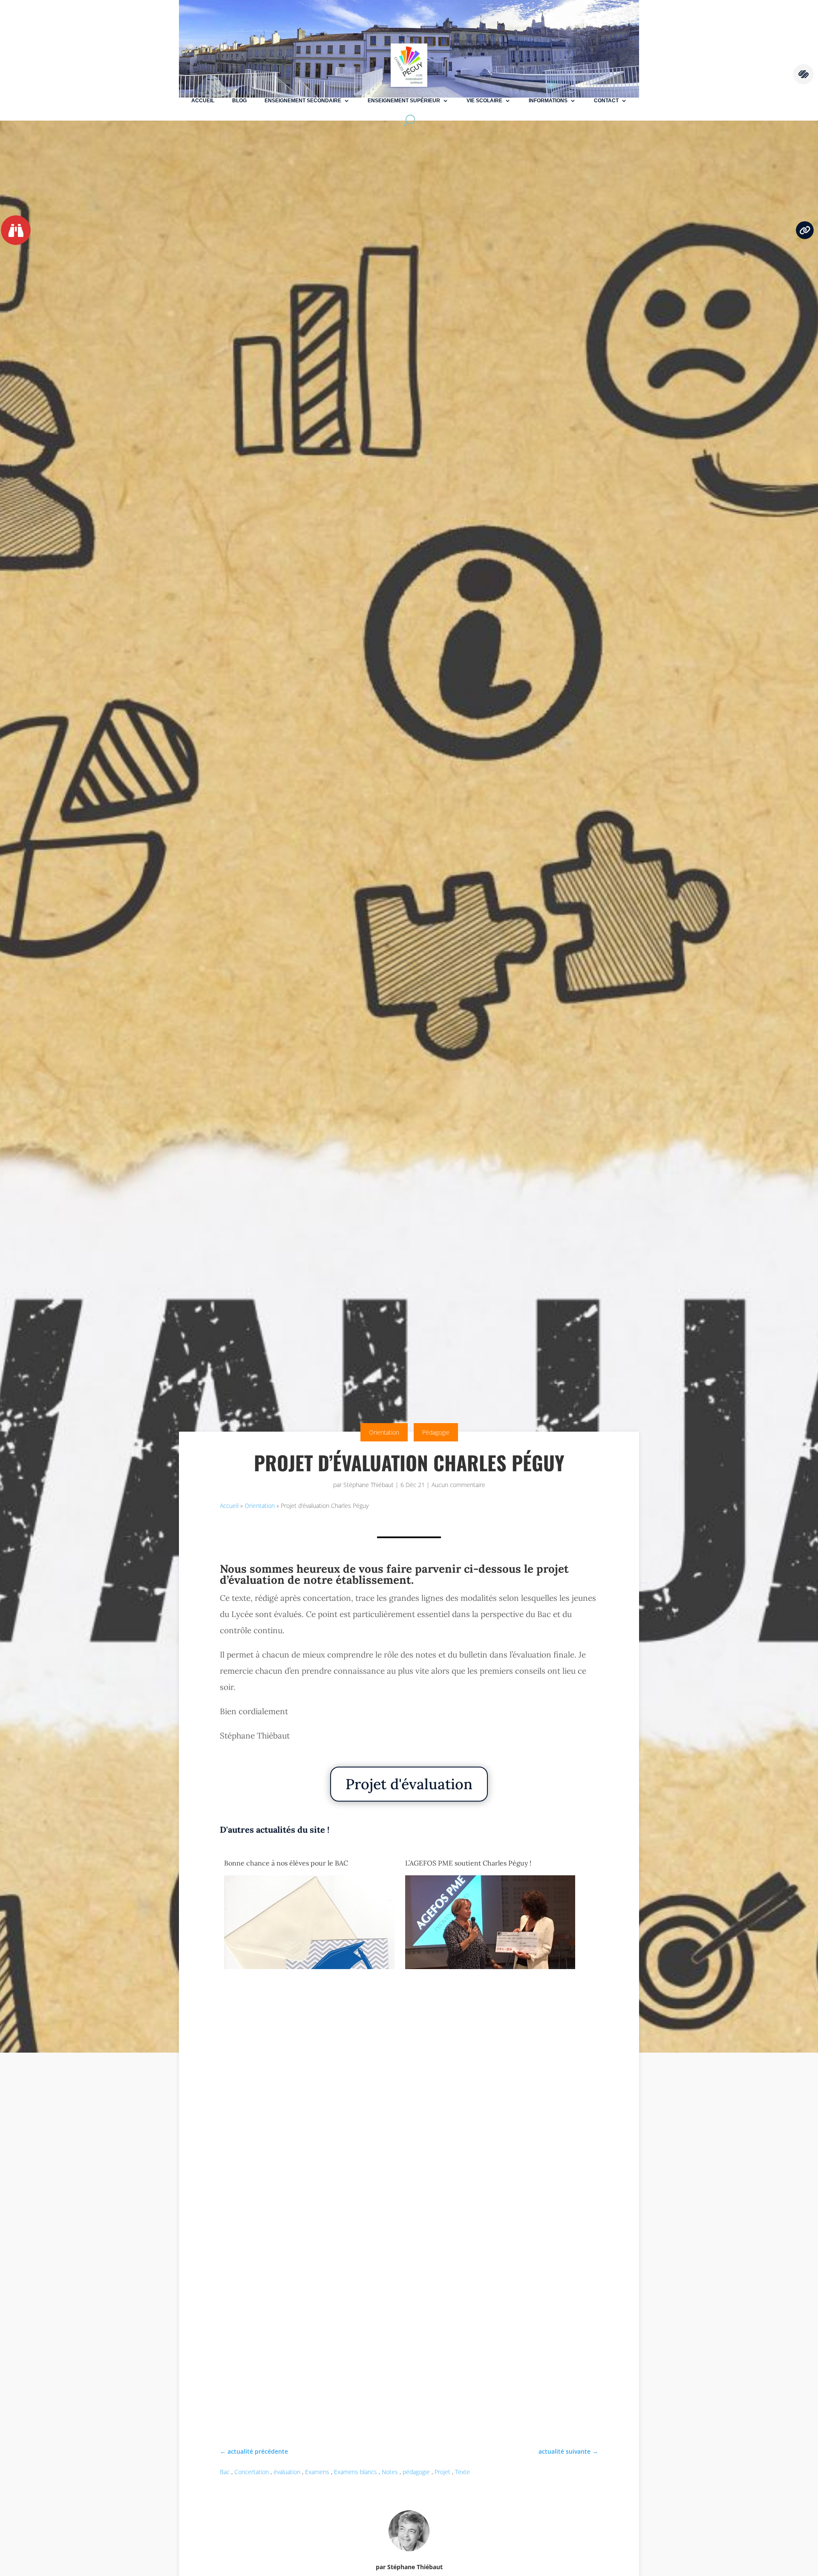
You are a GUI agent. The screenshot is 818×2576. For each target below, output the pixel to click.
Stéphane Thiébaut (369, 1485)
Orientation (384, 1432)
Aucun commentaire (458, 1485)
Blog (239, 101)
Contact (606, 101)
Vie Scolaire (484, 101)
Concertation (252, 2472)
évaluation (287, 2472)
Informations (548, 101)
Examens (317, 2472)
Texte (462, 2472)
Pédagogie (436, 1432)
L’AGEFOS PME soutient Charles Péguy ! (468, 1863)
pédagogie (416, 2472)
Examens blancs (356, 2472)
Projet (442, 2472)
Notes (390, 2472)
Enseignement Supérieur (404, 101)
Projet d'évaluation (409, 1784)
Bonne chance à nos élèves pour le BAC (286, 1863)
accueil (203, 101)
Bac (225, 2472)
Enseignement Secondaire (303, 101)
